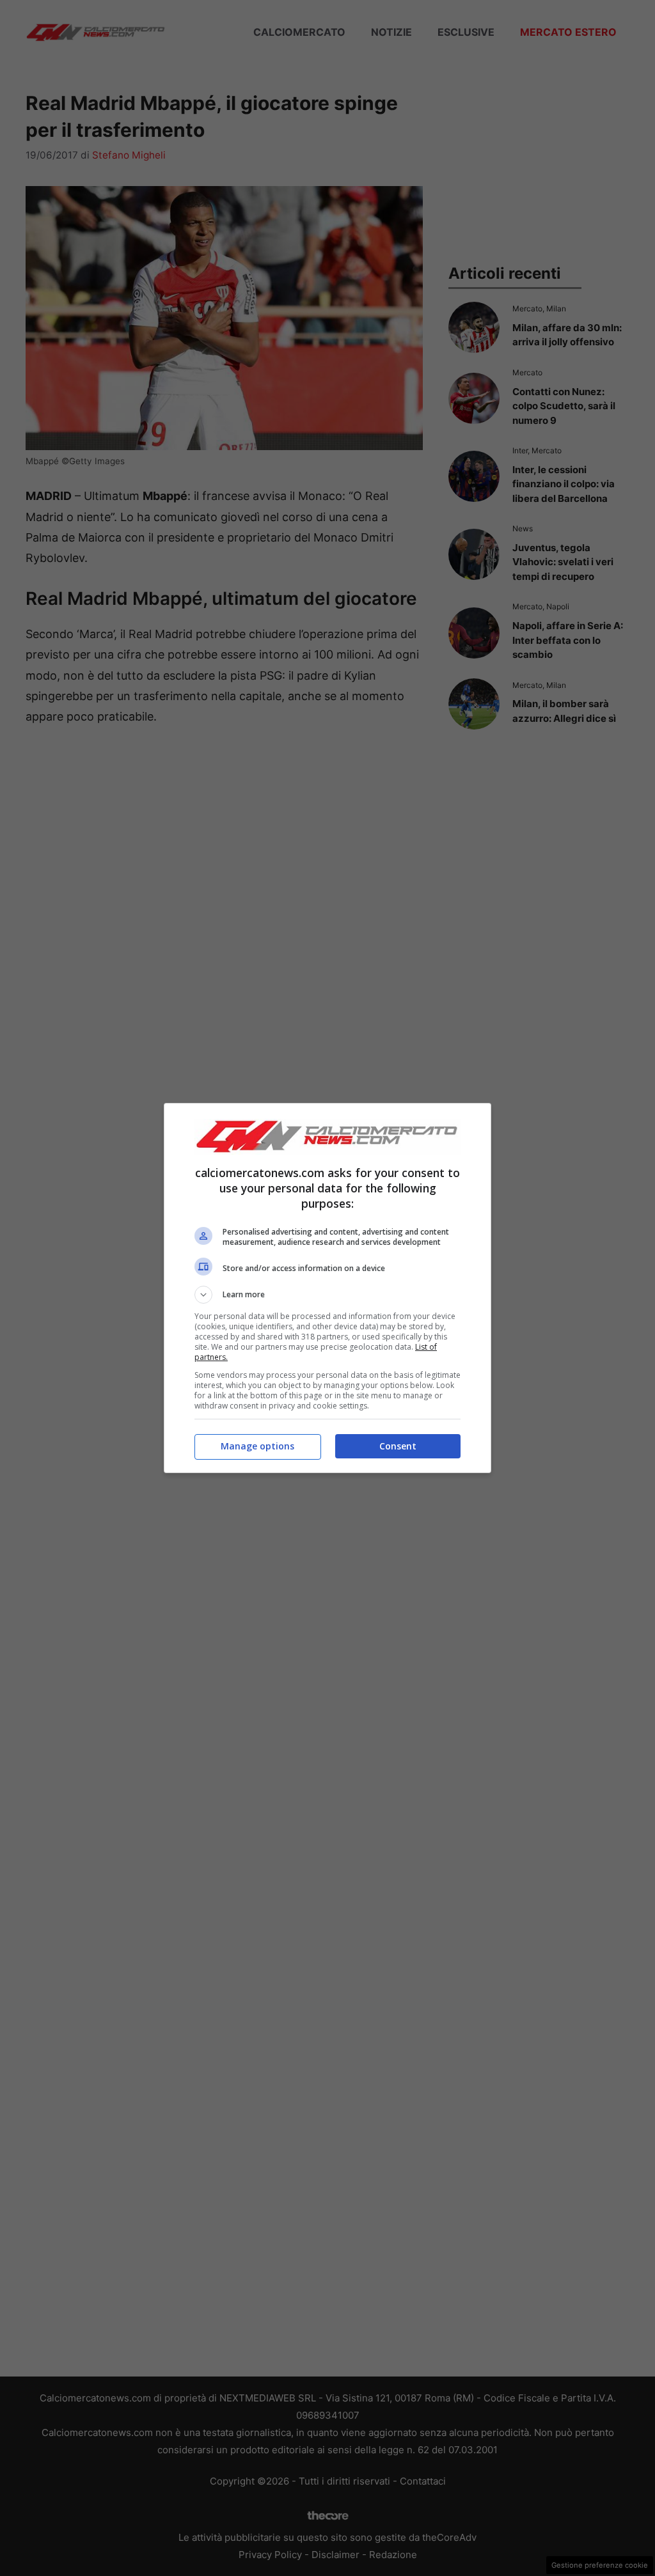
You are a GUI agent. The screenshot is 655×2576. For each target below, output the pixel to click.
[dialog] (327, 1288)
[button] (327, 1295)
